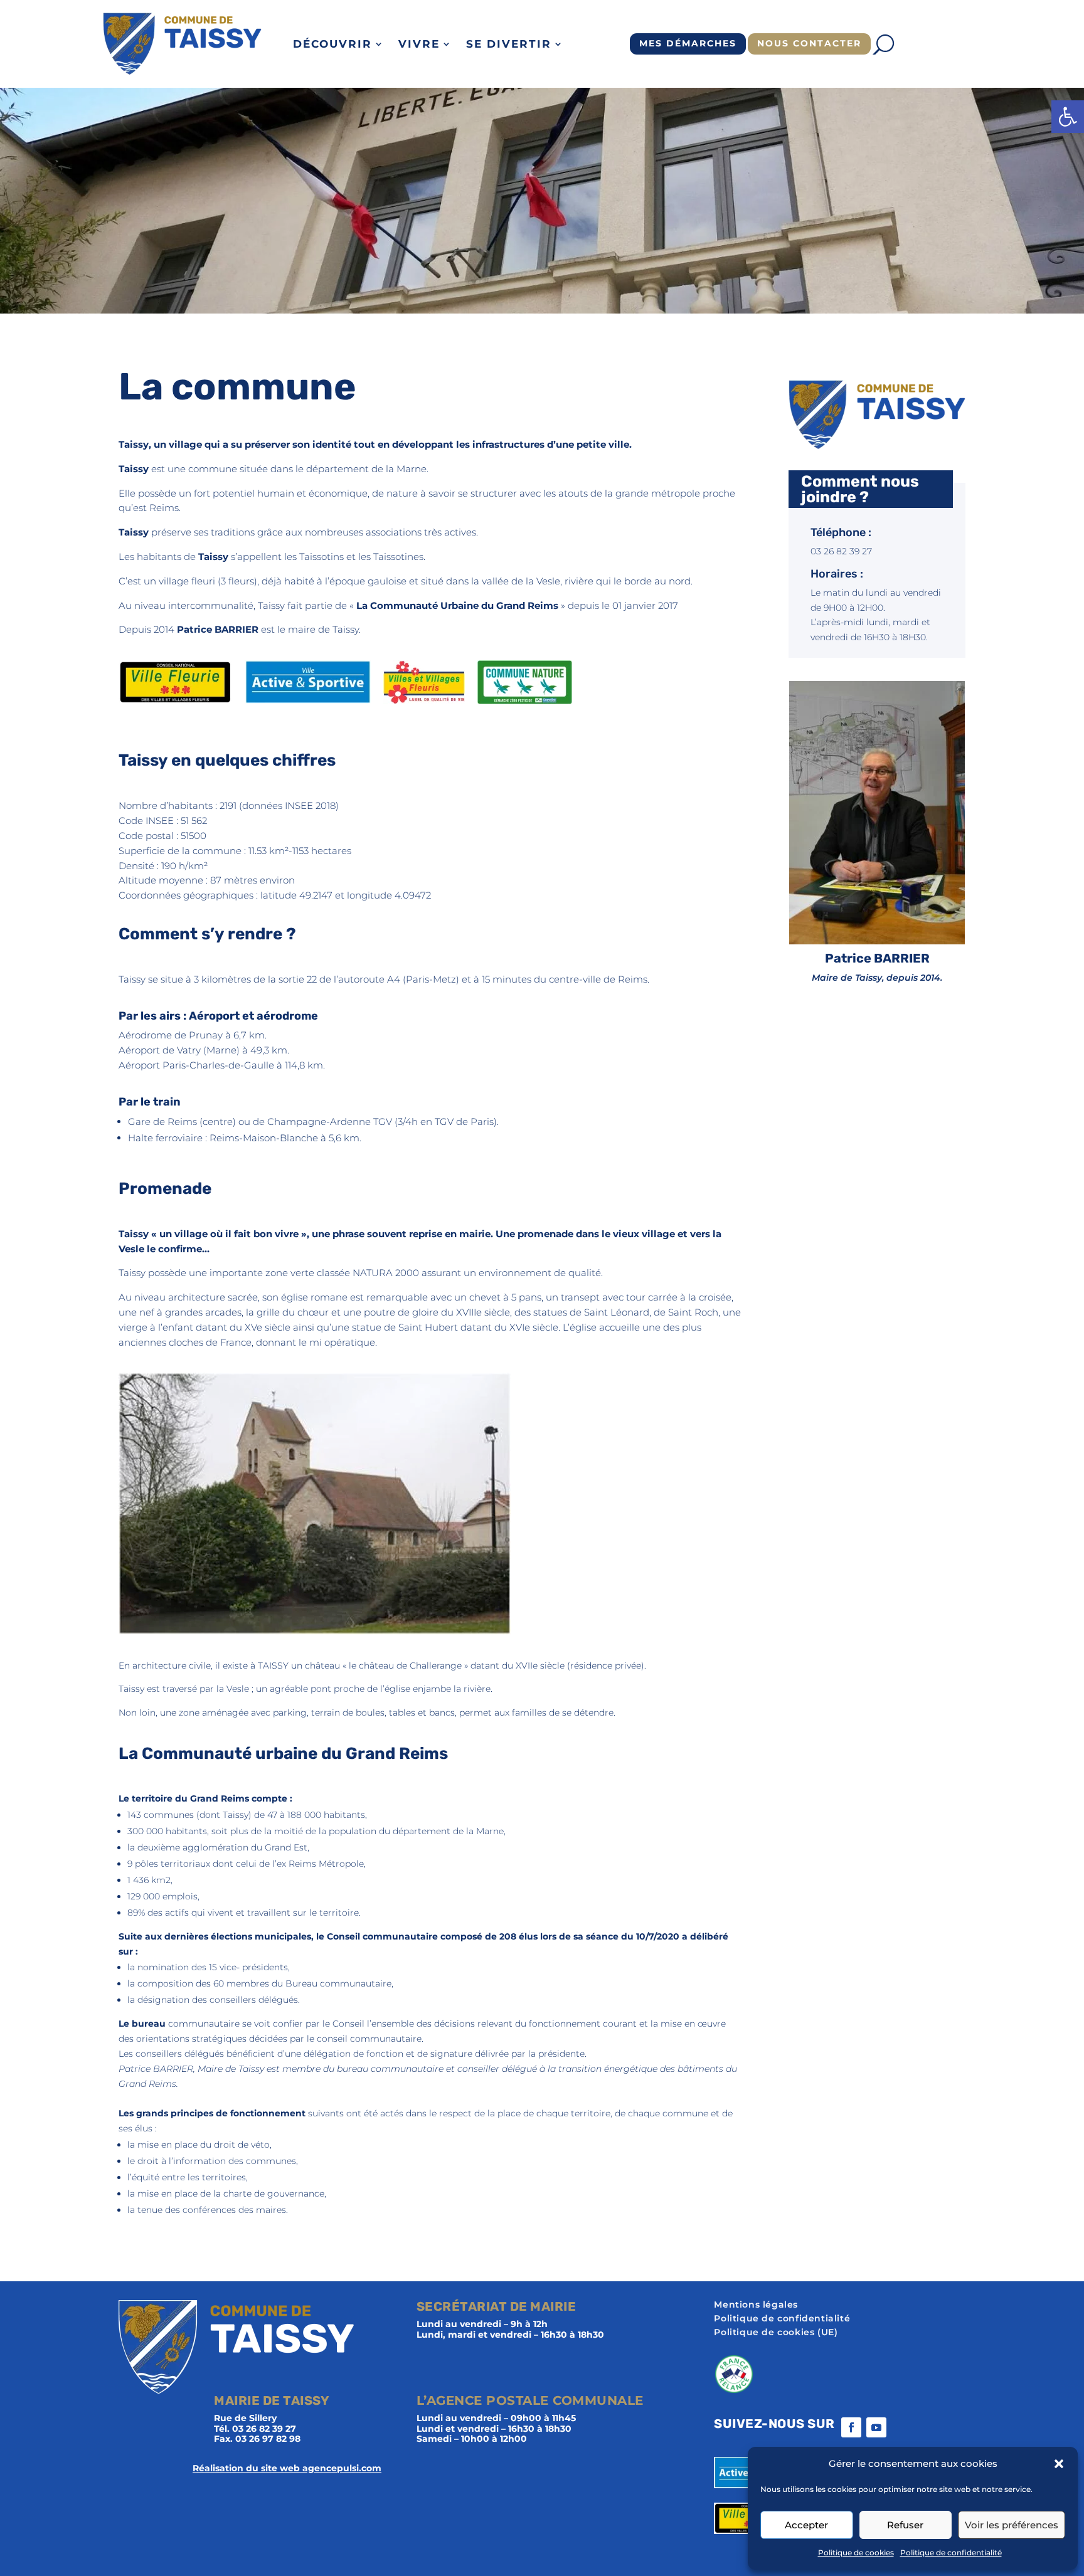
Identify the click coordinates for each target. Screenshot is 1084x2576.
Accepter (806, 2525)
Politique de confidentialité (951, 2552)
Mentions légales (756, 2305)
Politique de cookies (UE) (776, 2333)
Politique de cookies (856, 2552)
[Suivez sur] (901, 2427)
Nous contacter (809, 43)
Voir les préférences (1012, 2525)
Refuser (905, 2525)
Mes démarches (688, 43)
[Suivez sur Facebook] (851, 2427)
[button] (1068, 117)
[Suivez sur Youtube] (876, 2427)
